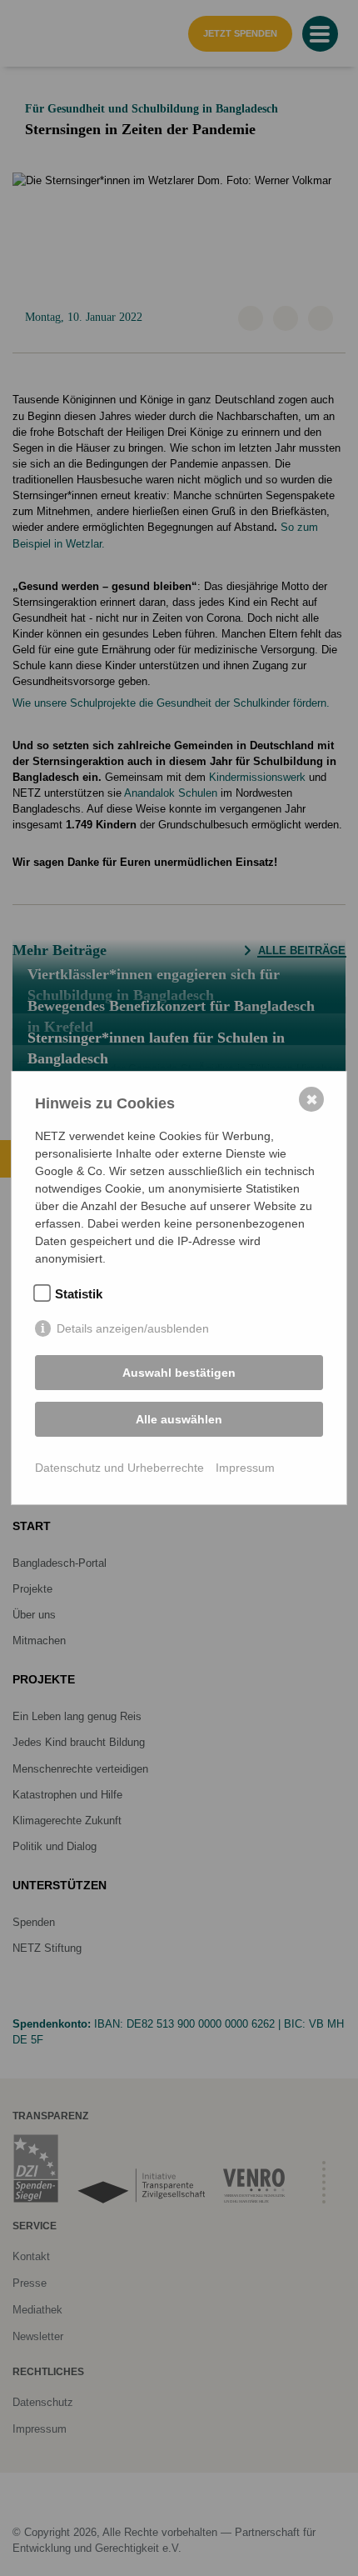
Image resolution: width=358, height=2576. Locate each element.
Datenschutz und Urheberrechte (119, 1468)
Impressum (245, 1468)
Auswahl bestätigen (179, 1373)
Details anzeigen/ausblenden (133, 1328)
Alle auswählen (179, 1419)
